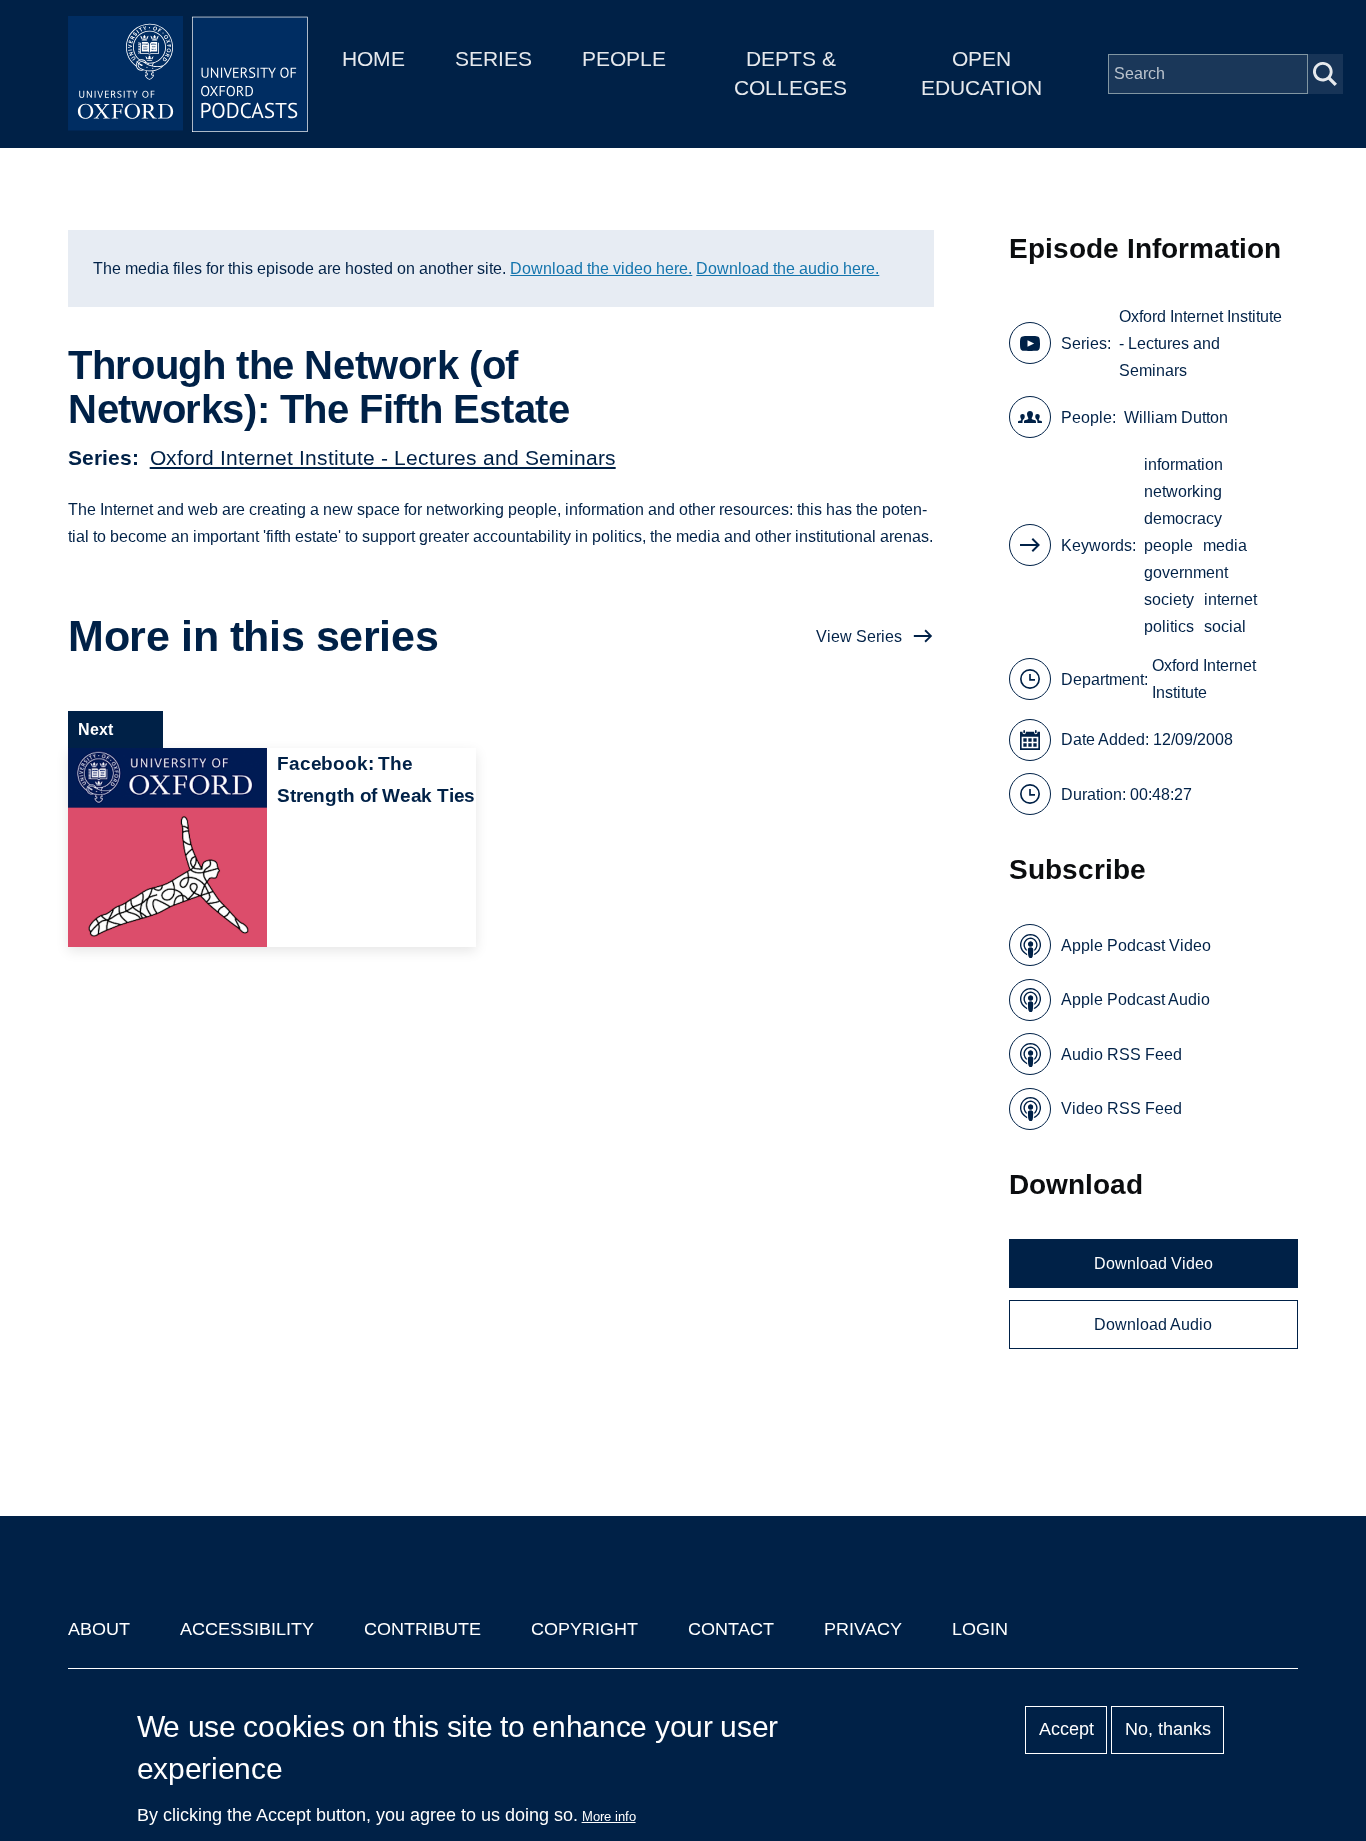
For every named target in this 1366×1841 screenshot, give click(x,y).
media (1225, 545)
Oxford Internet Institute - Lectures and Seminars (383, 457)
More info (609, 1816)
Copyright (584, 1629)
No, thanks (1168, 1730)
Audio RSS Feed (1121, 1054)
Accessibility (247, 1629)
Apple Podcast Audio (1135, 999)
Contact (731, 1629)
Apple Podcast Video (1136, 945)
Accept (1066, 1730)
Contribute (422, 1629)
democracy (1183, 518)
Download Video (1153, 1263)
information (1183, 464)
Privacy (863, 1629)
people (1168, 545)
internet (1230, 599)
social (1225, 626)
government (1186, 572)
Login (980, 1629)
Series (493, 58)
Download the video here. (601, 268)
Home (373, 58)
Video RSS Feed (1121, 1108)
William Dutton (1176, 417)
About (99, 1629)
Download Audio (1153, 1324)
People (624, 58)
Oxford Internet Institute (1204, 679)
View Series (859, 636)
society (1169, 599)
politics (1169, 626)
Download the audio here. (787, 268)
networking (1183, 491)
